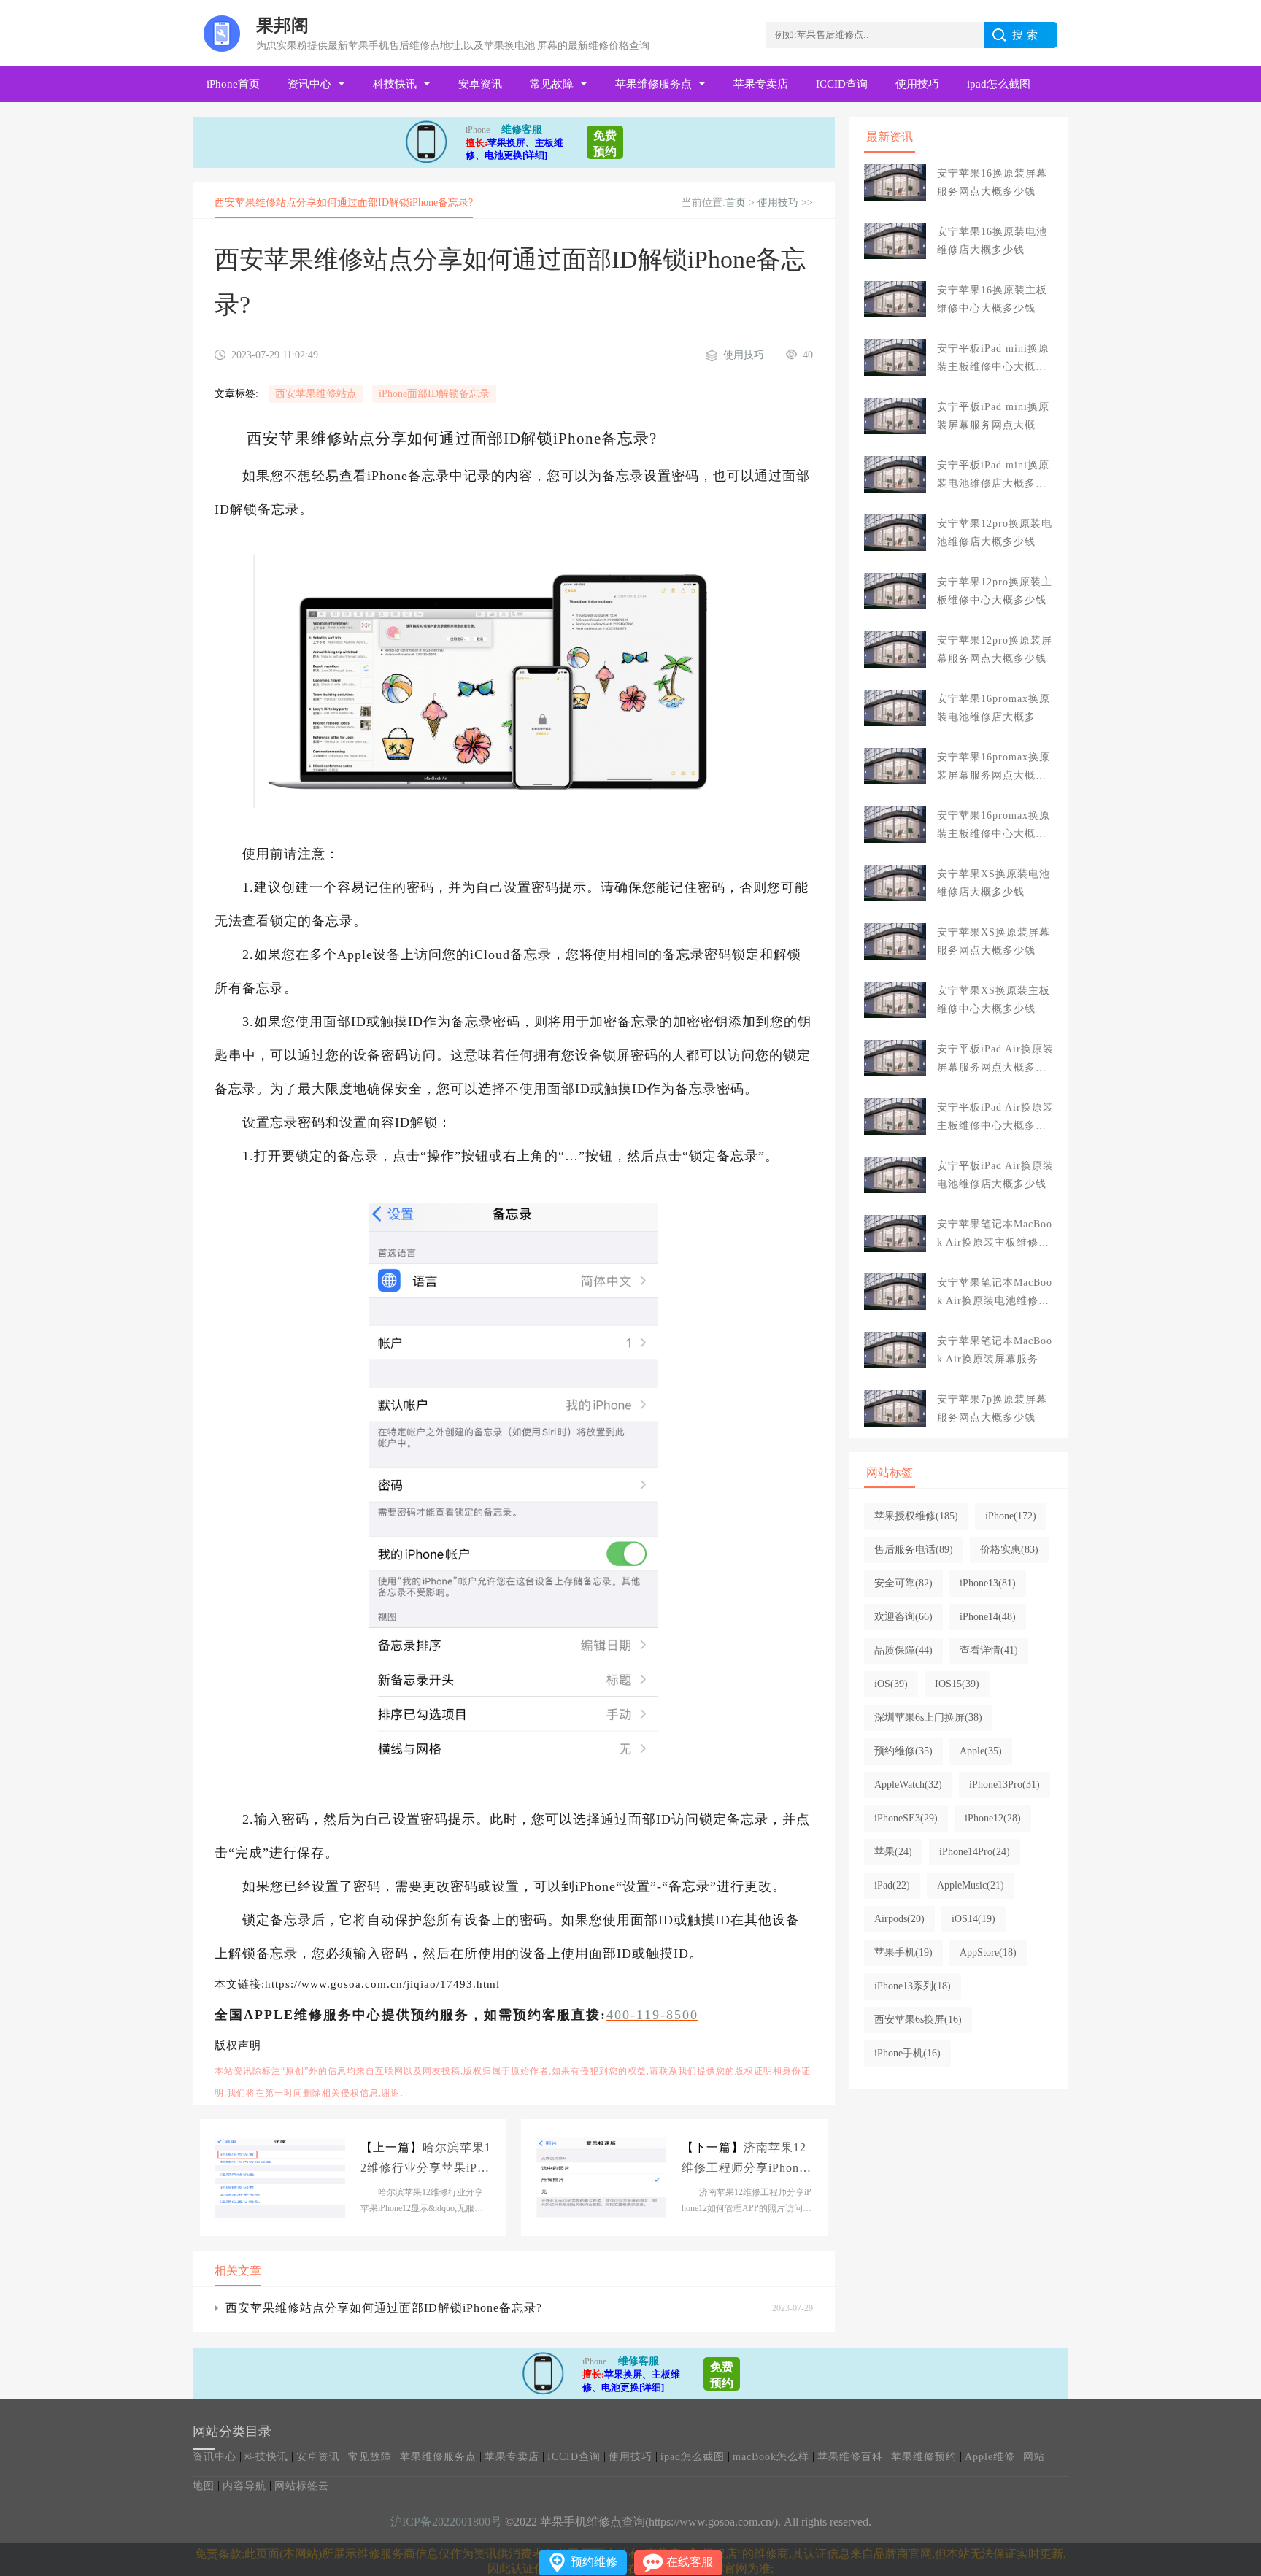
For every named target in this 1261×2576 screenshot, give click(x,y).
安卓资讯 (480, 84)
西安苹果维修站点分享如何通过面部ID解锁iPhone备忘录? (384, 2308)
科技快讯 (395, 84)
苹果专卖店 (761, 84)
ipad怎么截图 (999, 84)
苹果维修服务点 (653, 84)
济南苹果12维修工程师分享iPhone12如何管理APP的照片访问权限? (747, 2160)
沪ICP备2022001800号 (446, 2522)
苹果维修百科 (850, 2457)
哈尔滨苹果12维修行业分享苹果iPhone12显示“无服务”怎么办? (426, 2160)
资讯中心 (309, 84)
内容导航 (244, 2486)
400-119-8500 (652, 2015)
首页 (736, 203)
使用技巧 (917, 84)
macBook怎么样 (771, 2457)
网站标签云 (302, 2486)
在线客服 (690, 2562)
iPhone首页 (233, 84)
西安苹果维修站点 (316, 394)
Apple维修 (990, 2457)
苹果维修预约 (924, 2457)
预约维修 (594, 2562)
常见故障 (552, 84)
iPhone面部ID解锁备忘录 (434, 394)
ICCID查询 (842, 84)
